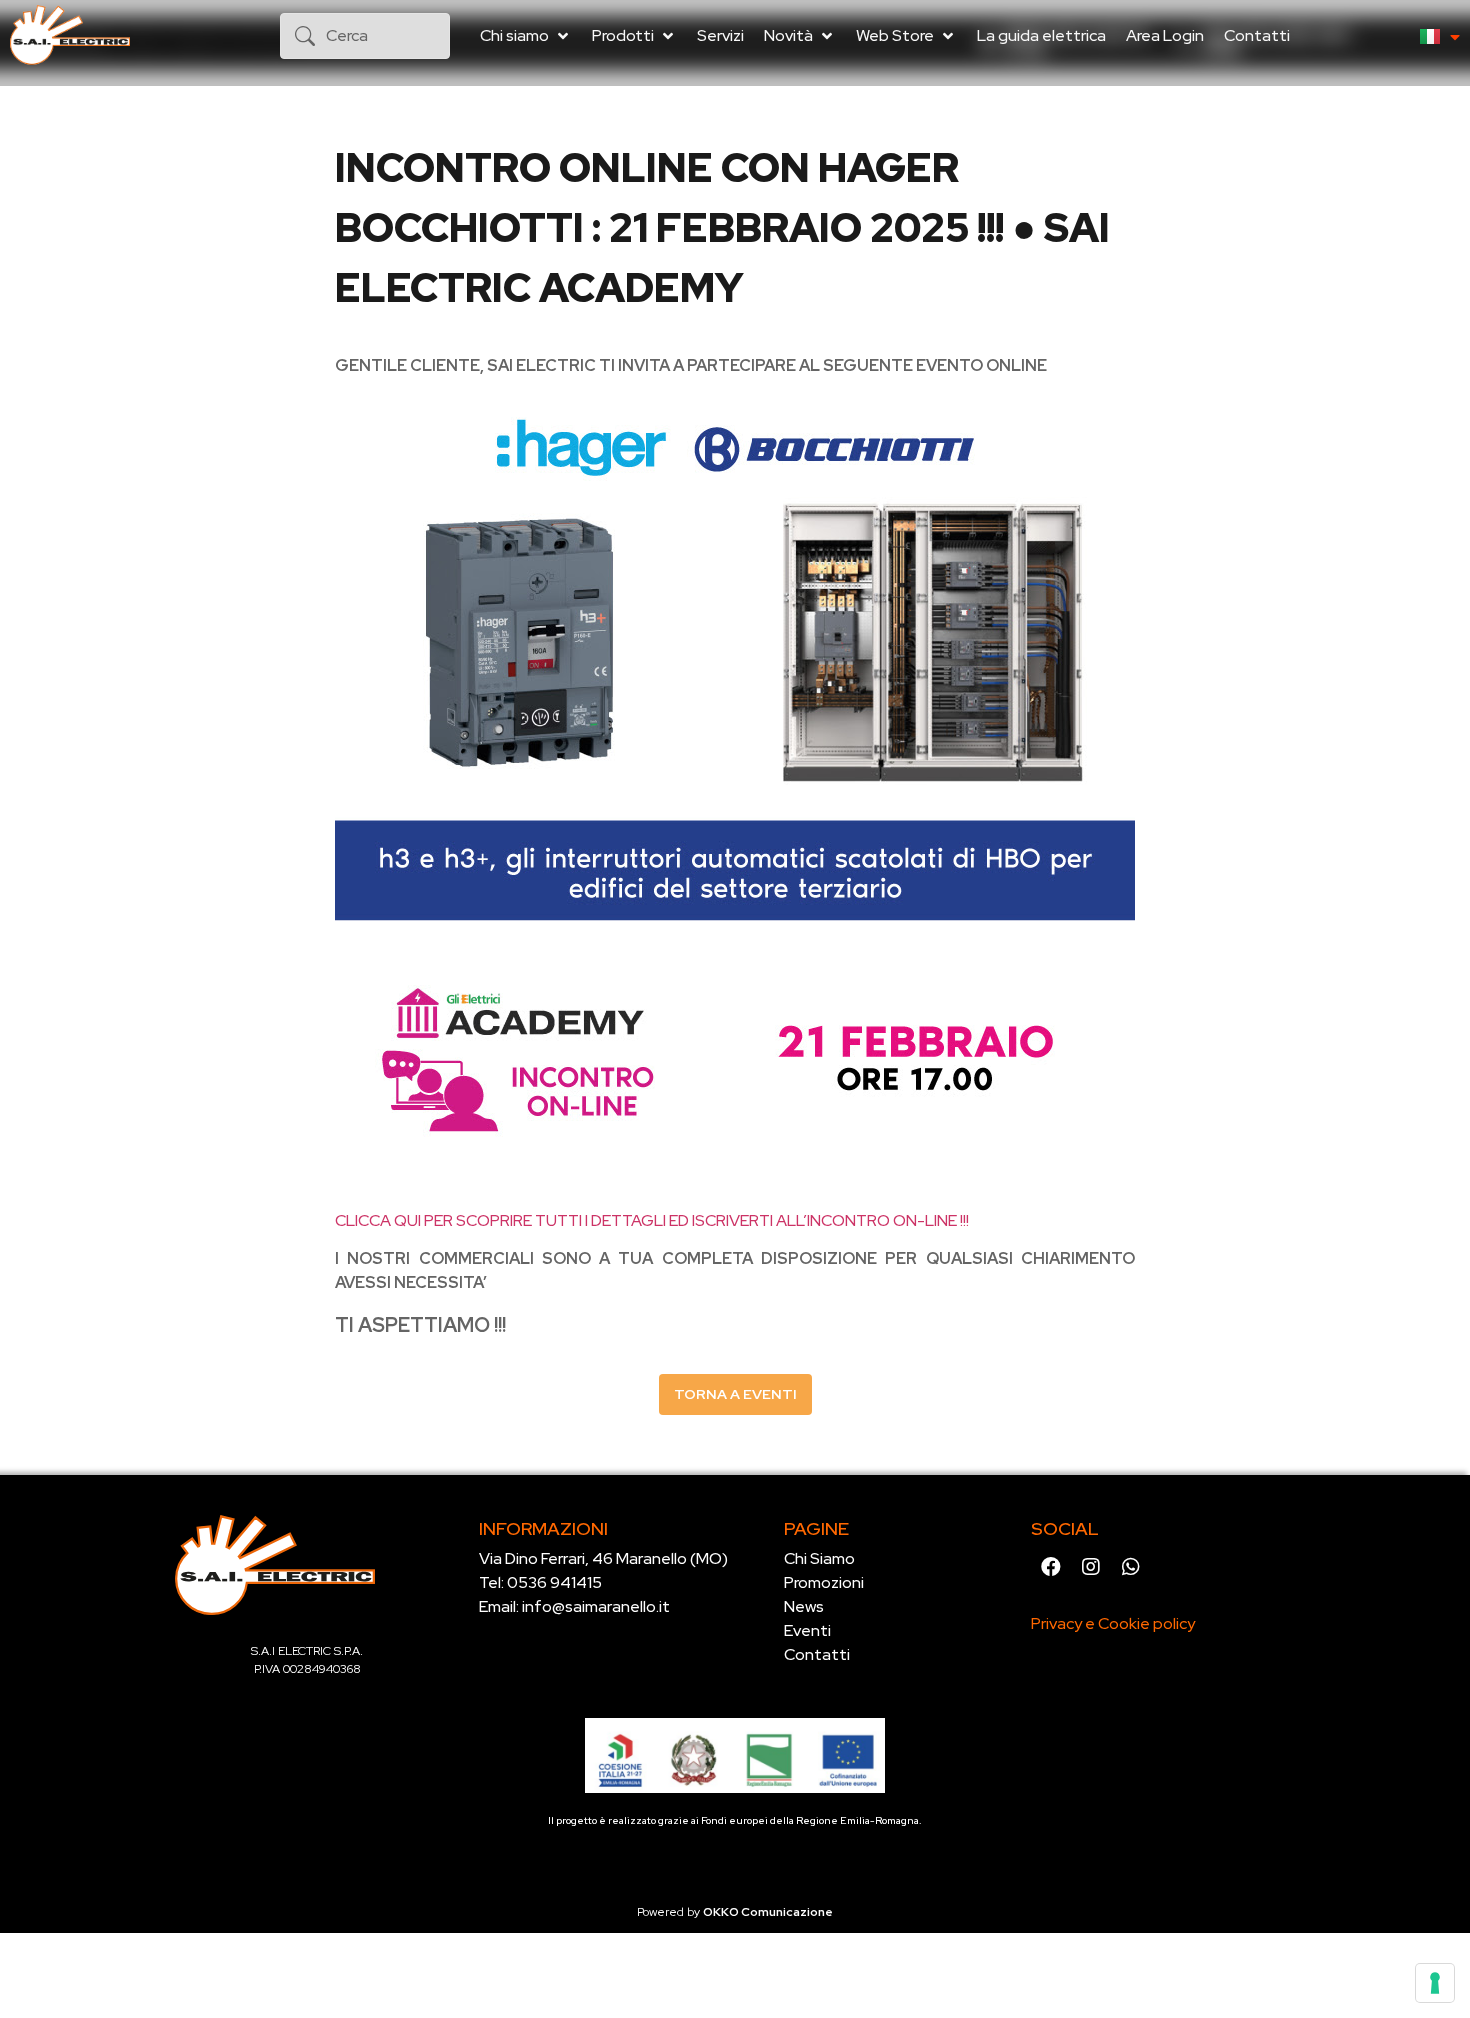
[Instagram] (1091, 1567)
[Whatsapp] (1131, 1567)
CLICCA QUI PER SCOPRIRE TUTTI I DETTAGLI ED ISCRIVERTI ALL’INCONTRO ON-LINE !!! (652, 1220)
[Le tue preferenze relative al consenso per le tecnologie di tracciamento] (1435, 1983)
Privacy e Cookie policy (1113, 1623)
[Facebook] (1051, 1567)
